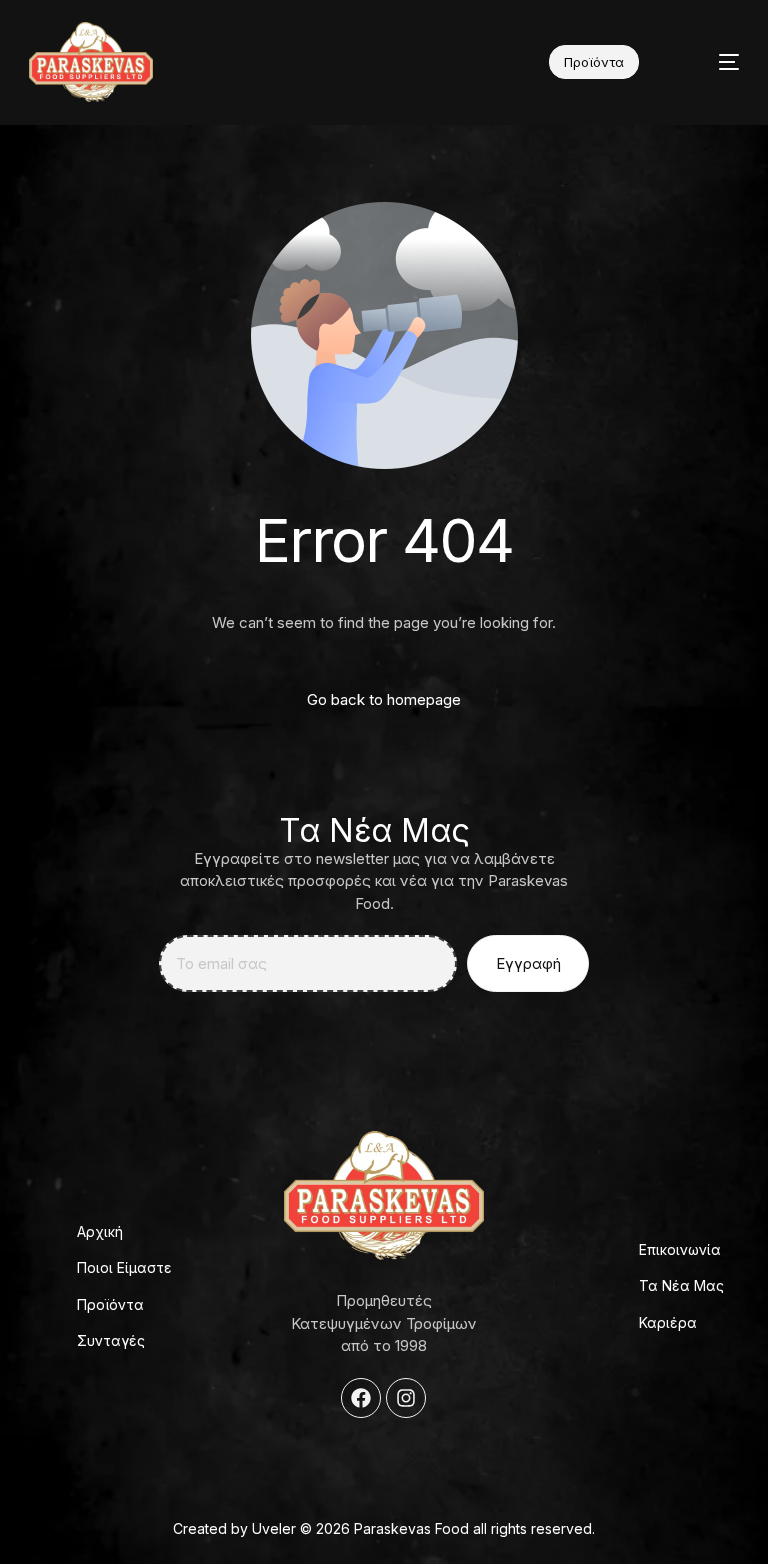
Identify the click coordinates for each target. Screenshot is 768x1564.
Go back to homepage (384, 699)
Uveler (274, 1528)
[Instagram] (406, 1398)
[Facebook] (361, 1398)
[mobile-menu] (711, 62)
